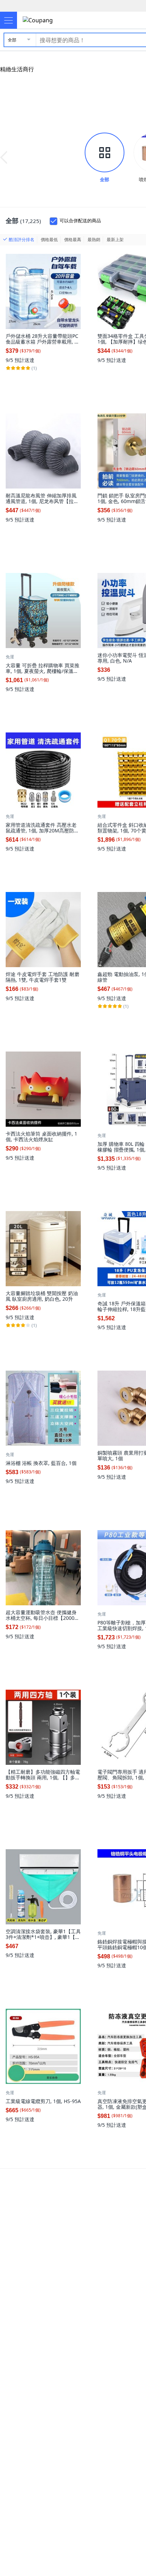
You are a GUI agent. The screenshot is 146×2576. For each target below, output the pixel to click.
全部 (12, 40)
